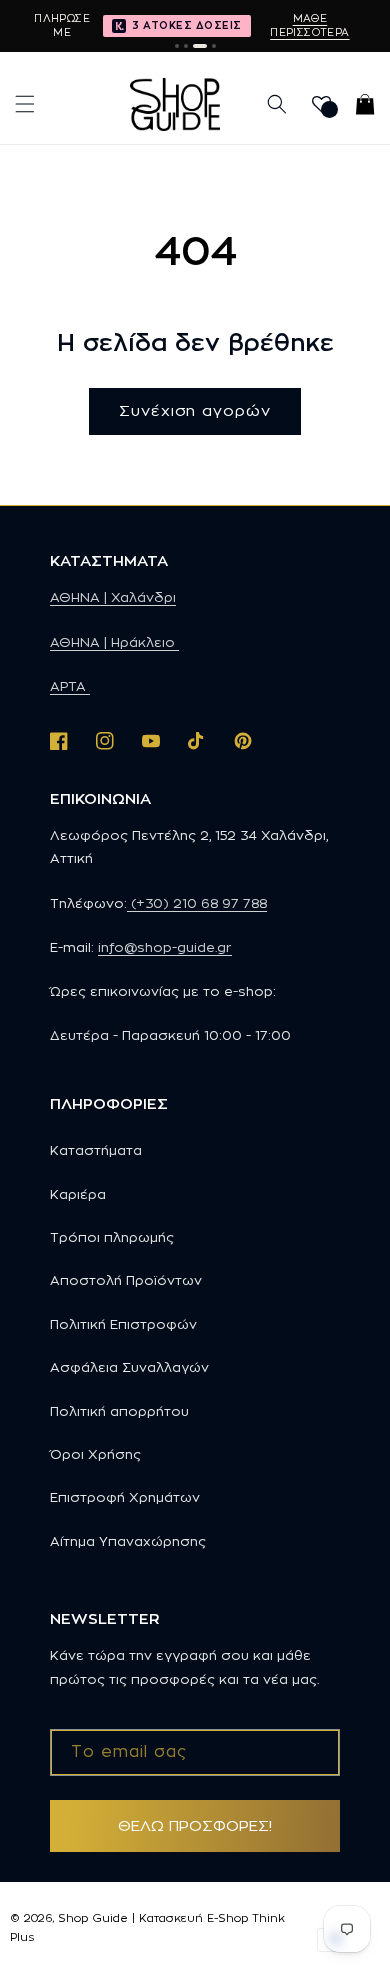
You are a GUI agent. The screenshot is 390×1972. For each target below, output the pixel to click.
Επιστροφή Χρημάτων (125, 1497)
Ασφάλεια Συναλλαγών (129, 1367)
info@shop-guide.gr (165, 947)
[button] (25, 104)
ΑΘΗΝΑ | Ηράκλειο (114, 642)
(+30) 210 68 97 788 (197, 903)
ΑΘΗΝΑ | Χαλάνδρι (113, 597)
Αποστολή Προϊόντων (126, 1280)
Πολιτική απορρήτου (119, 1411)
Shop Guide (93, 1918)
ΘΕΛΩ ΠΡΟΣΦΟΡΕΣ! (195, 1825)
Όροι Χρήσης (95, 1454)
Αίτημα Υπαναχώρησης (128, 1541)
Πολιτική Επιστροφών (123, 1324)
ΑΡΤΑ (70, 686)
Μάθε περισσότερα (309, 25)
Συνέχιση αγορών (195, 410)
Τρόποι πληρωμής (112, 1237)
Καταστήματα (96, 1150)
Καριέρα (78, 1194)
